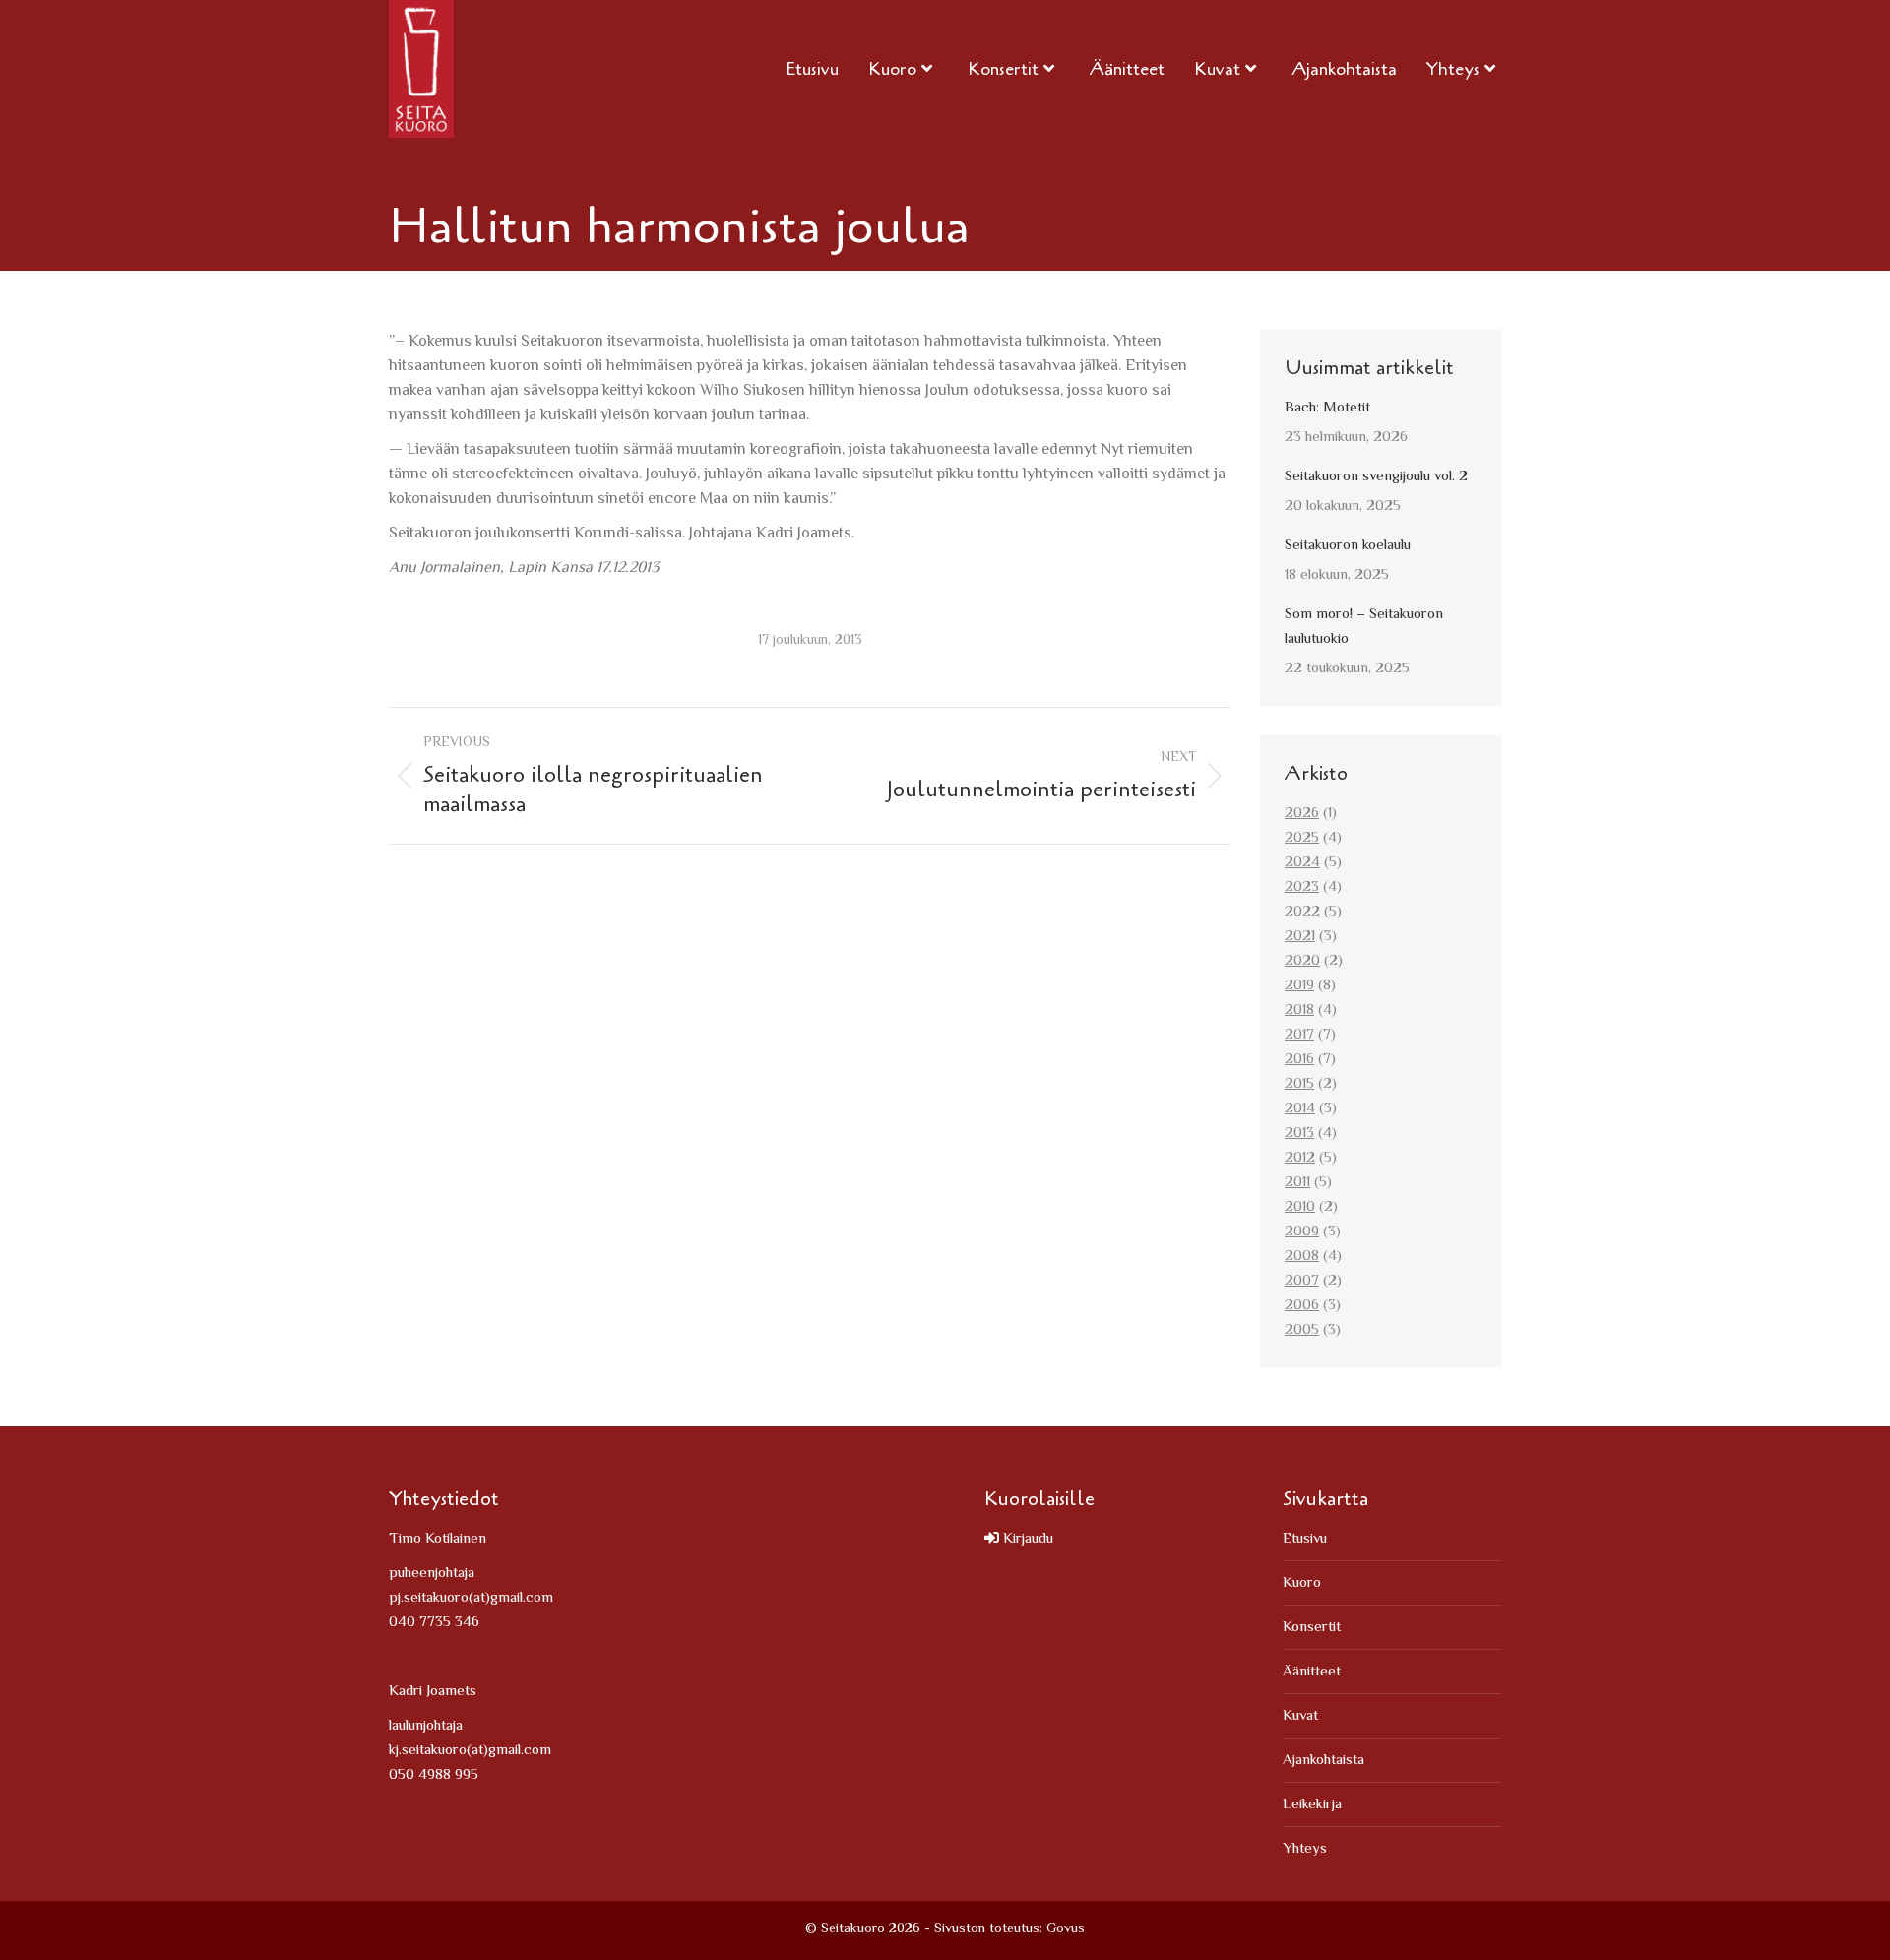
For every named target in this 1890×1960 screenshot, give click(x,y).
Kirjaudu (1026, 1539)
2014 (1300, 1109)
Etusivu (1305, 1539)
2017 (1299, 1035)
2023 (1302, 887)
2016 (1299, 1060)
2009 (1302, 1232)
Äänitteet (1312, 1672)
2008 (1302, 1257)
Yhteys (1305, 1849)
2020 (1302, 961)
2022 (1302, 912)
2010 (1300, 1207)
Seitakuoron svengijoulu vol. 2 (1376, 477)
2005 (1302, 1330)
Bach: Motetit (1327, 408)
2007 (1302, 1281)
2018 (1299, 1011)
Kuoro (1302, 1583)
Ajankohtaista (1323, 1761)
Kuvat (1300, 1716)
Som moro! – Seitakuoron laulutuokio (1364, 627)
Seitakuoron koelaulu (1348, 546)
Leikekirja (1312, 1805)
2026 (1302, 814)
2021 (1300, 937)
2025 (1302, 838)
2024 (1302, 863)
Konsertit (1312, 1628)
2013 (1299, 1134)
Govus (1066, 1929)
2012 (1300, 1158)
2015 (1299, 1084)
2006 (1302, 1306)
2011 (1297, 1183)
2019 (1299, 986)
